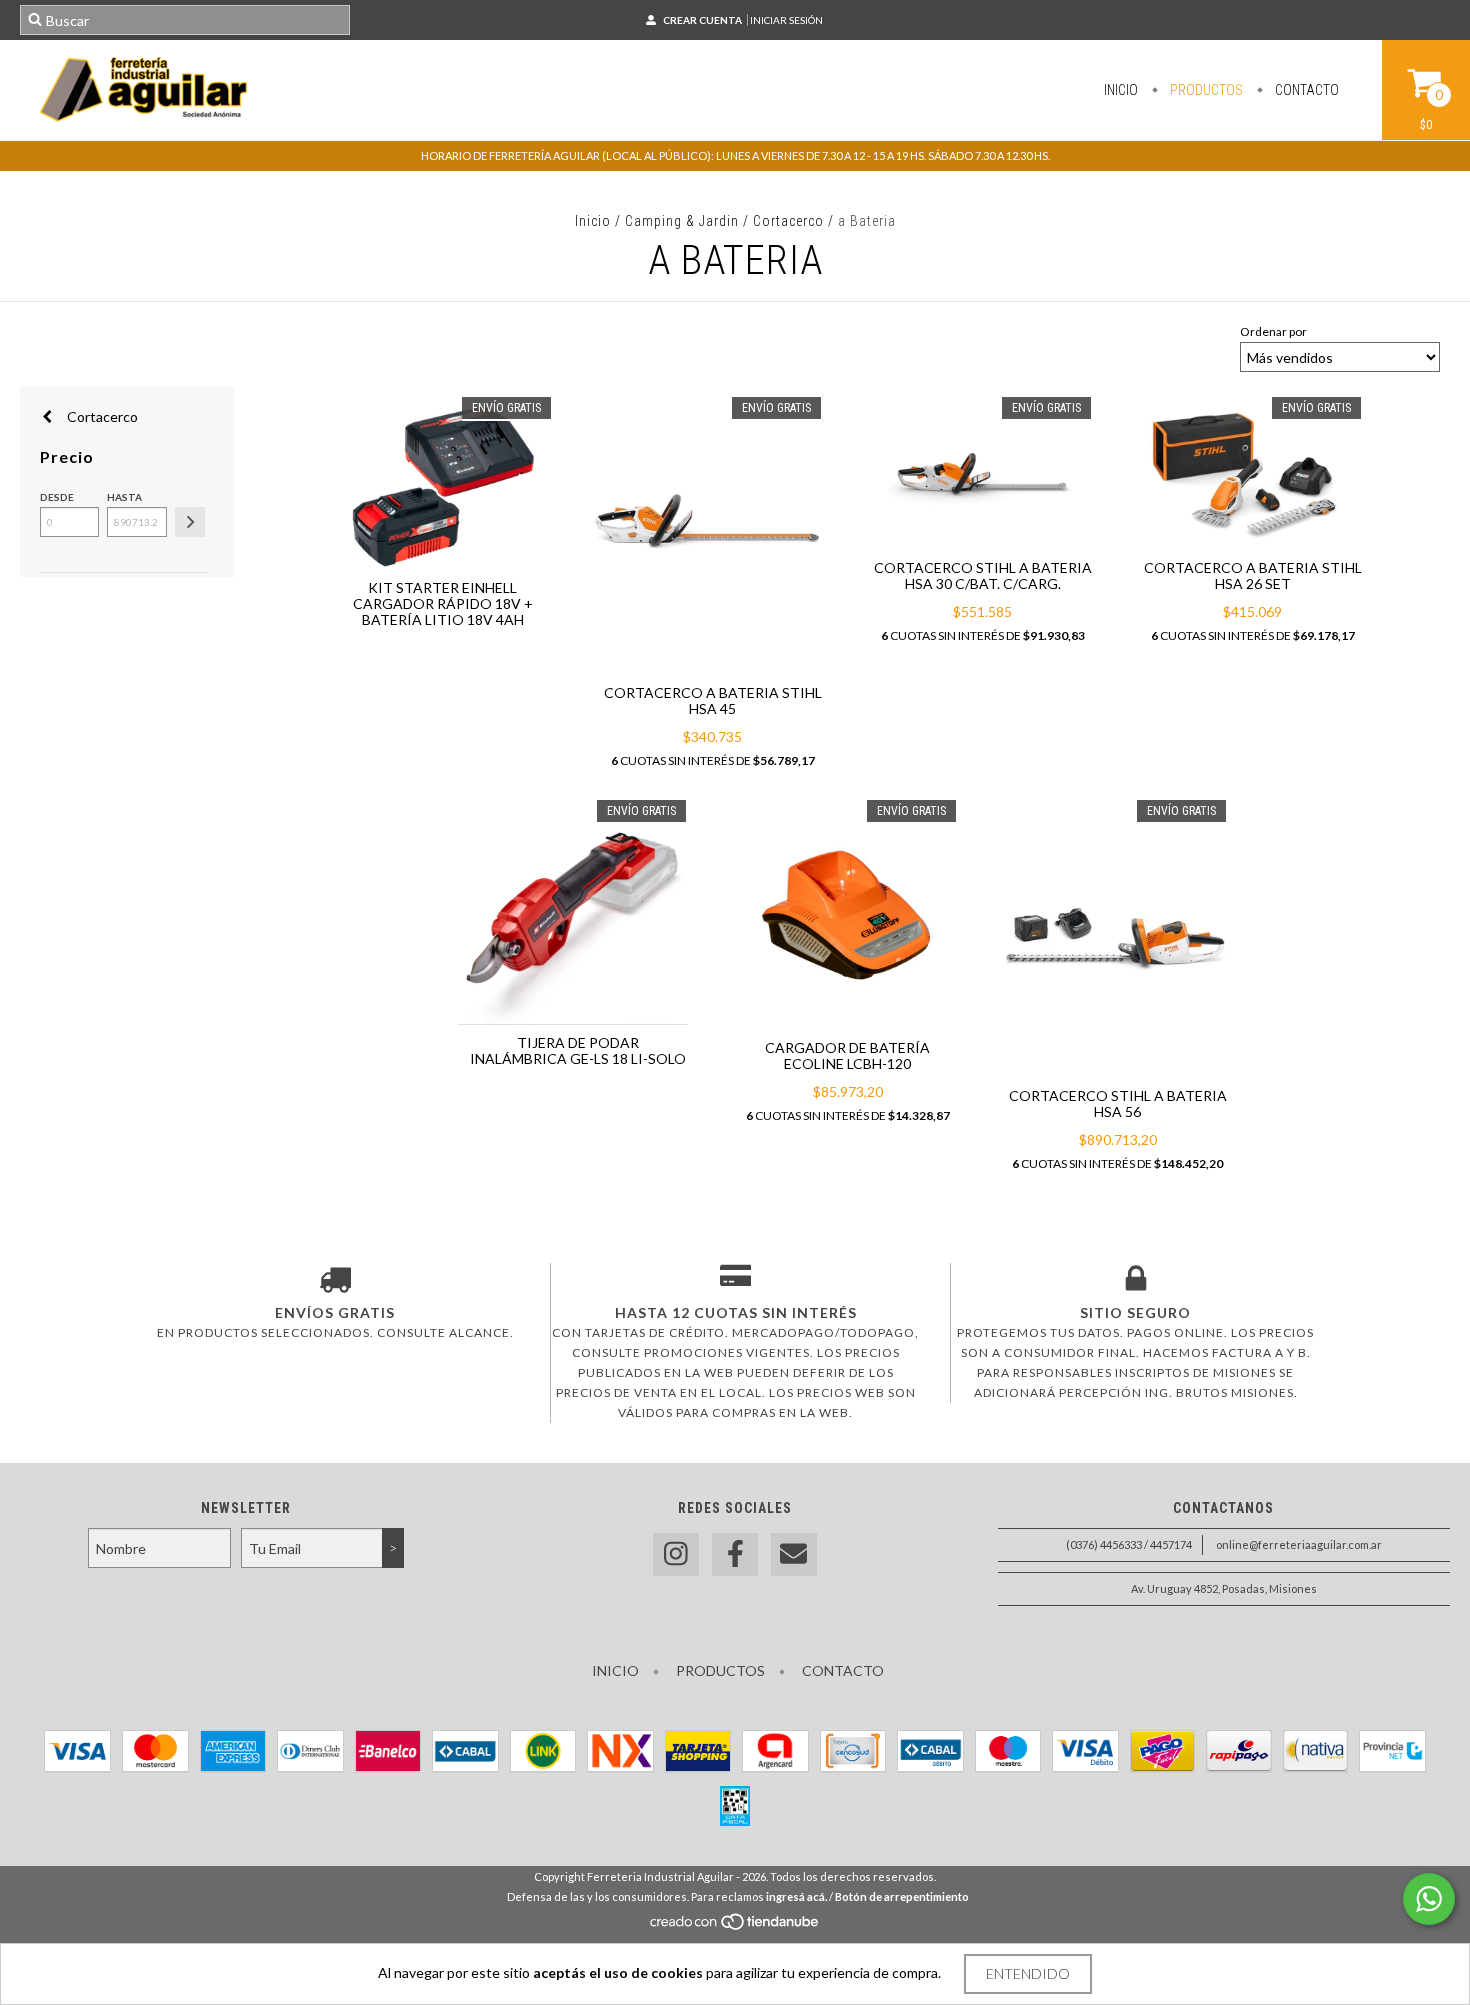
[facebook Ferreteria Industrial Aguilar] (735, 1554)
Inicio (1121, 90)
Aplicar (190, 522)
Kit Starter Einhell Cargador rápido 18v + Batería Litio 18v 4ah (443, 603)
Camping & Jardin (682, 221)
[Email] (794, 1554)
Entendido (1028, 1973)
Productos (1205, 90)
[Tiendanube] (735, 1927)
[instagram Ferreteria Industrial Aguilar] (676, 1554)
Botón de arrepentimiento (902, 1896)
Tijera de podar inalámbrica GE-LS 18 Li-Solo (578, 1050)
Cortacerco (788, 221)
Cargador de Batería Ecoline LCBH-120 (847, 1055)
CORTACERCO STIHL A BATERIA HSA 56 (1118, 1103)
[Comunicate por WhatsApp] (1429, 1899)
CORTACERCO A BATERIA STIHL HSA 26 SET (1253, 575)
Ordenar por (1273, 331)
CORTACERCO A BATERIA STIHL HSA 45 (713, 700)
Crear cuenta (702, 20)
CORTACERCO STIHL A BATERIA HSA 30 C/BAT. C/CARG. (983, 575)
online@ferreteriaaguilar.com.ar (1299, 1544)
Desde (57, 497)
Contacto (1305, 90)
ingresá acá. (796, 1896)
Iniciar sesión (786, 20)
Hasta (124, 497)
